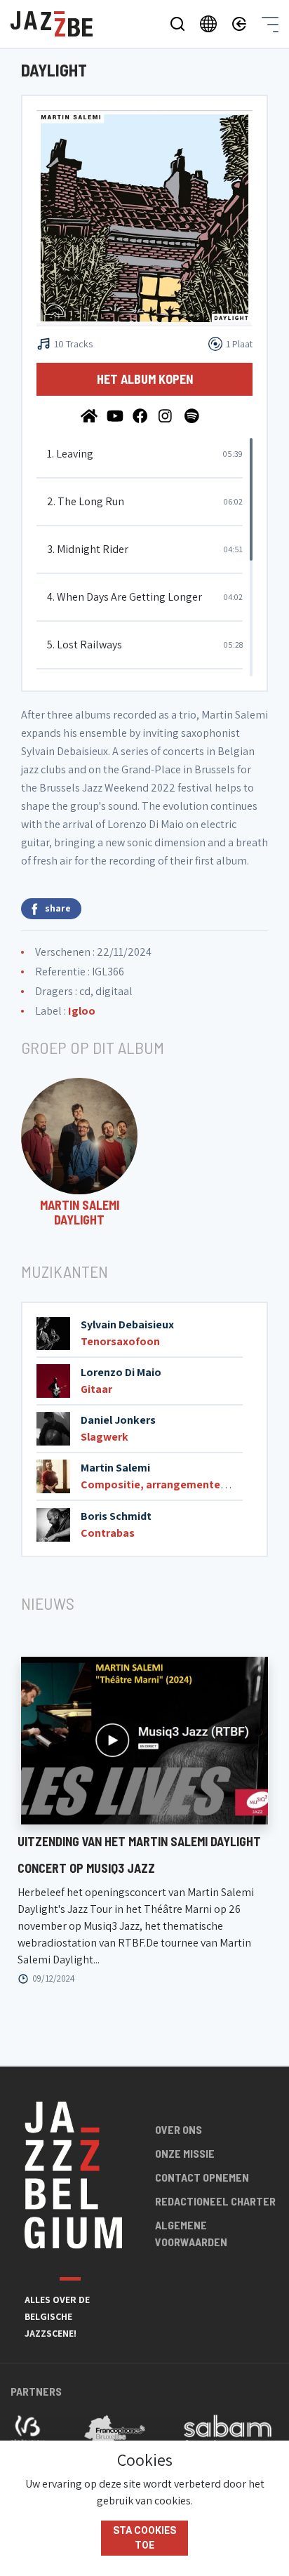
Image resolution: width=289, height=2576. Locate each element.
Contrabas (108, 1533)
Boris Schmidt (116, 1516)
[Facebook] (142, 415)
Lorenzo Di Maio (121, 1372)
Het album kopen (145, 379)
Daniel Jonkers (118, 1420)
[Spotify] (193, 415)
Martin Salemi (115, 1468)
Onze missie (185, 2153)
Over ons (179, 2129)
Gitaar (96, 1389)
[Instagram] (168, 415)
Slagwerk (105, 1437)
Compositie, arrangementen (154, 1484)
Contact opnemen (202, 2177)
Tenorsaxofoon (120, 1341)
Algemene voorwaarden (191, 2233)
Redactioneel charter (215, 2201)
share (58, 908)
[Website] (90, 415)
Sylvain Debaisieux (127, 1324)
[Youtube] (116, 415)
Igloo (82, 1011)
